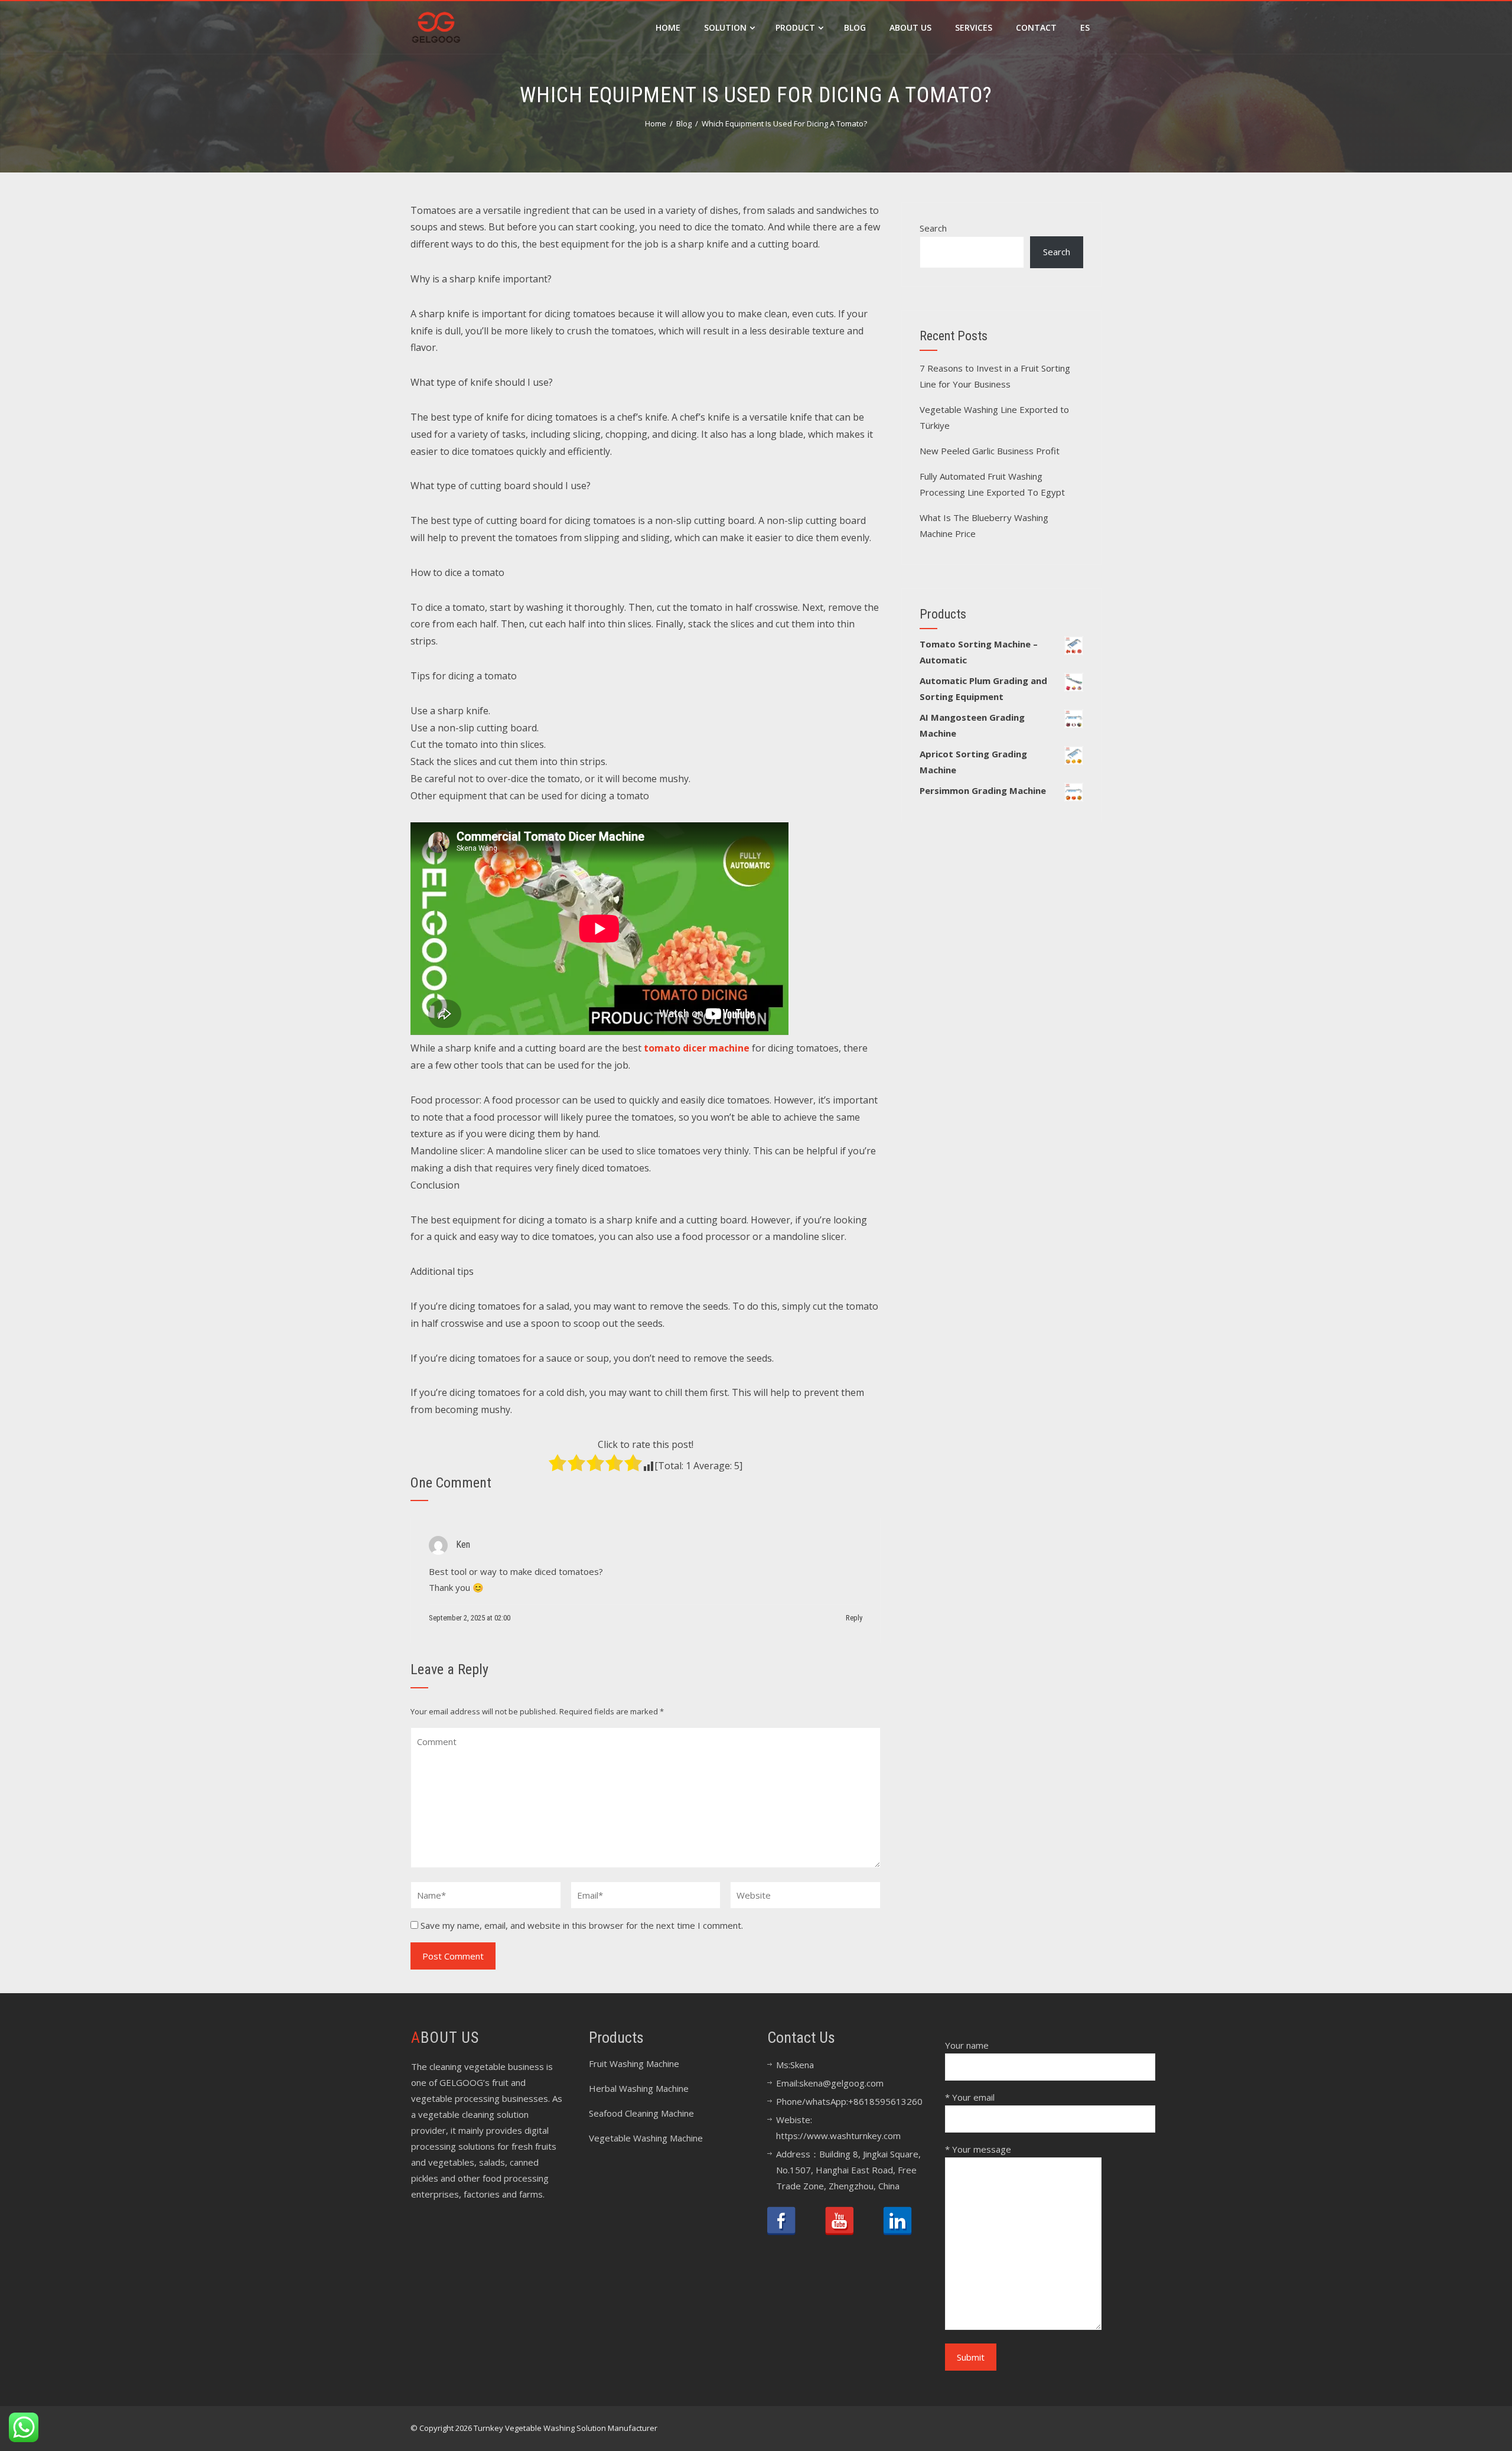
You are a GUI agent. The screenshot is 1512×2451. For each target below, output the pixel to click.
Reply (854, 1618)
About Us (910, 27)
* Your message (978, 2149)
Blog (855, 27)
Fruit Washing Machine (634, 2063)
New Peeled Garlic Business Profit (990, 451)
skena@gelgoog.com (841, 2083)
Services (974, 27)
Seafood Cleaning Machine (641, 2113)
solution (725, 27)
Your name (967, 2045)
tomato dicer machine (697, 1048)
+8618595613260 (885, 2101)
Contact (1036, 27)
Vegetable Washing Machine (646, 2138)
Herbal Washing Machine (639, 2088)
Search (933, 228)
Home (668, 27)
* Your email (970, 2097)
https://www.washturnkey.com (838, 2136)
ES (1085, 27)
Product (795, 27)
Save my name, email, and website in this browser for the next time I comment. (582, 1925)
